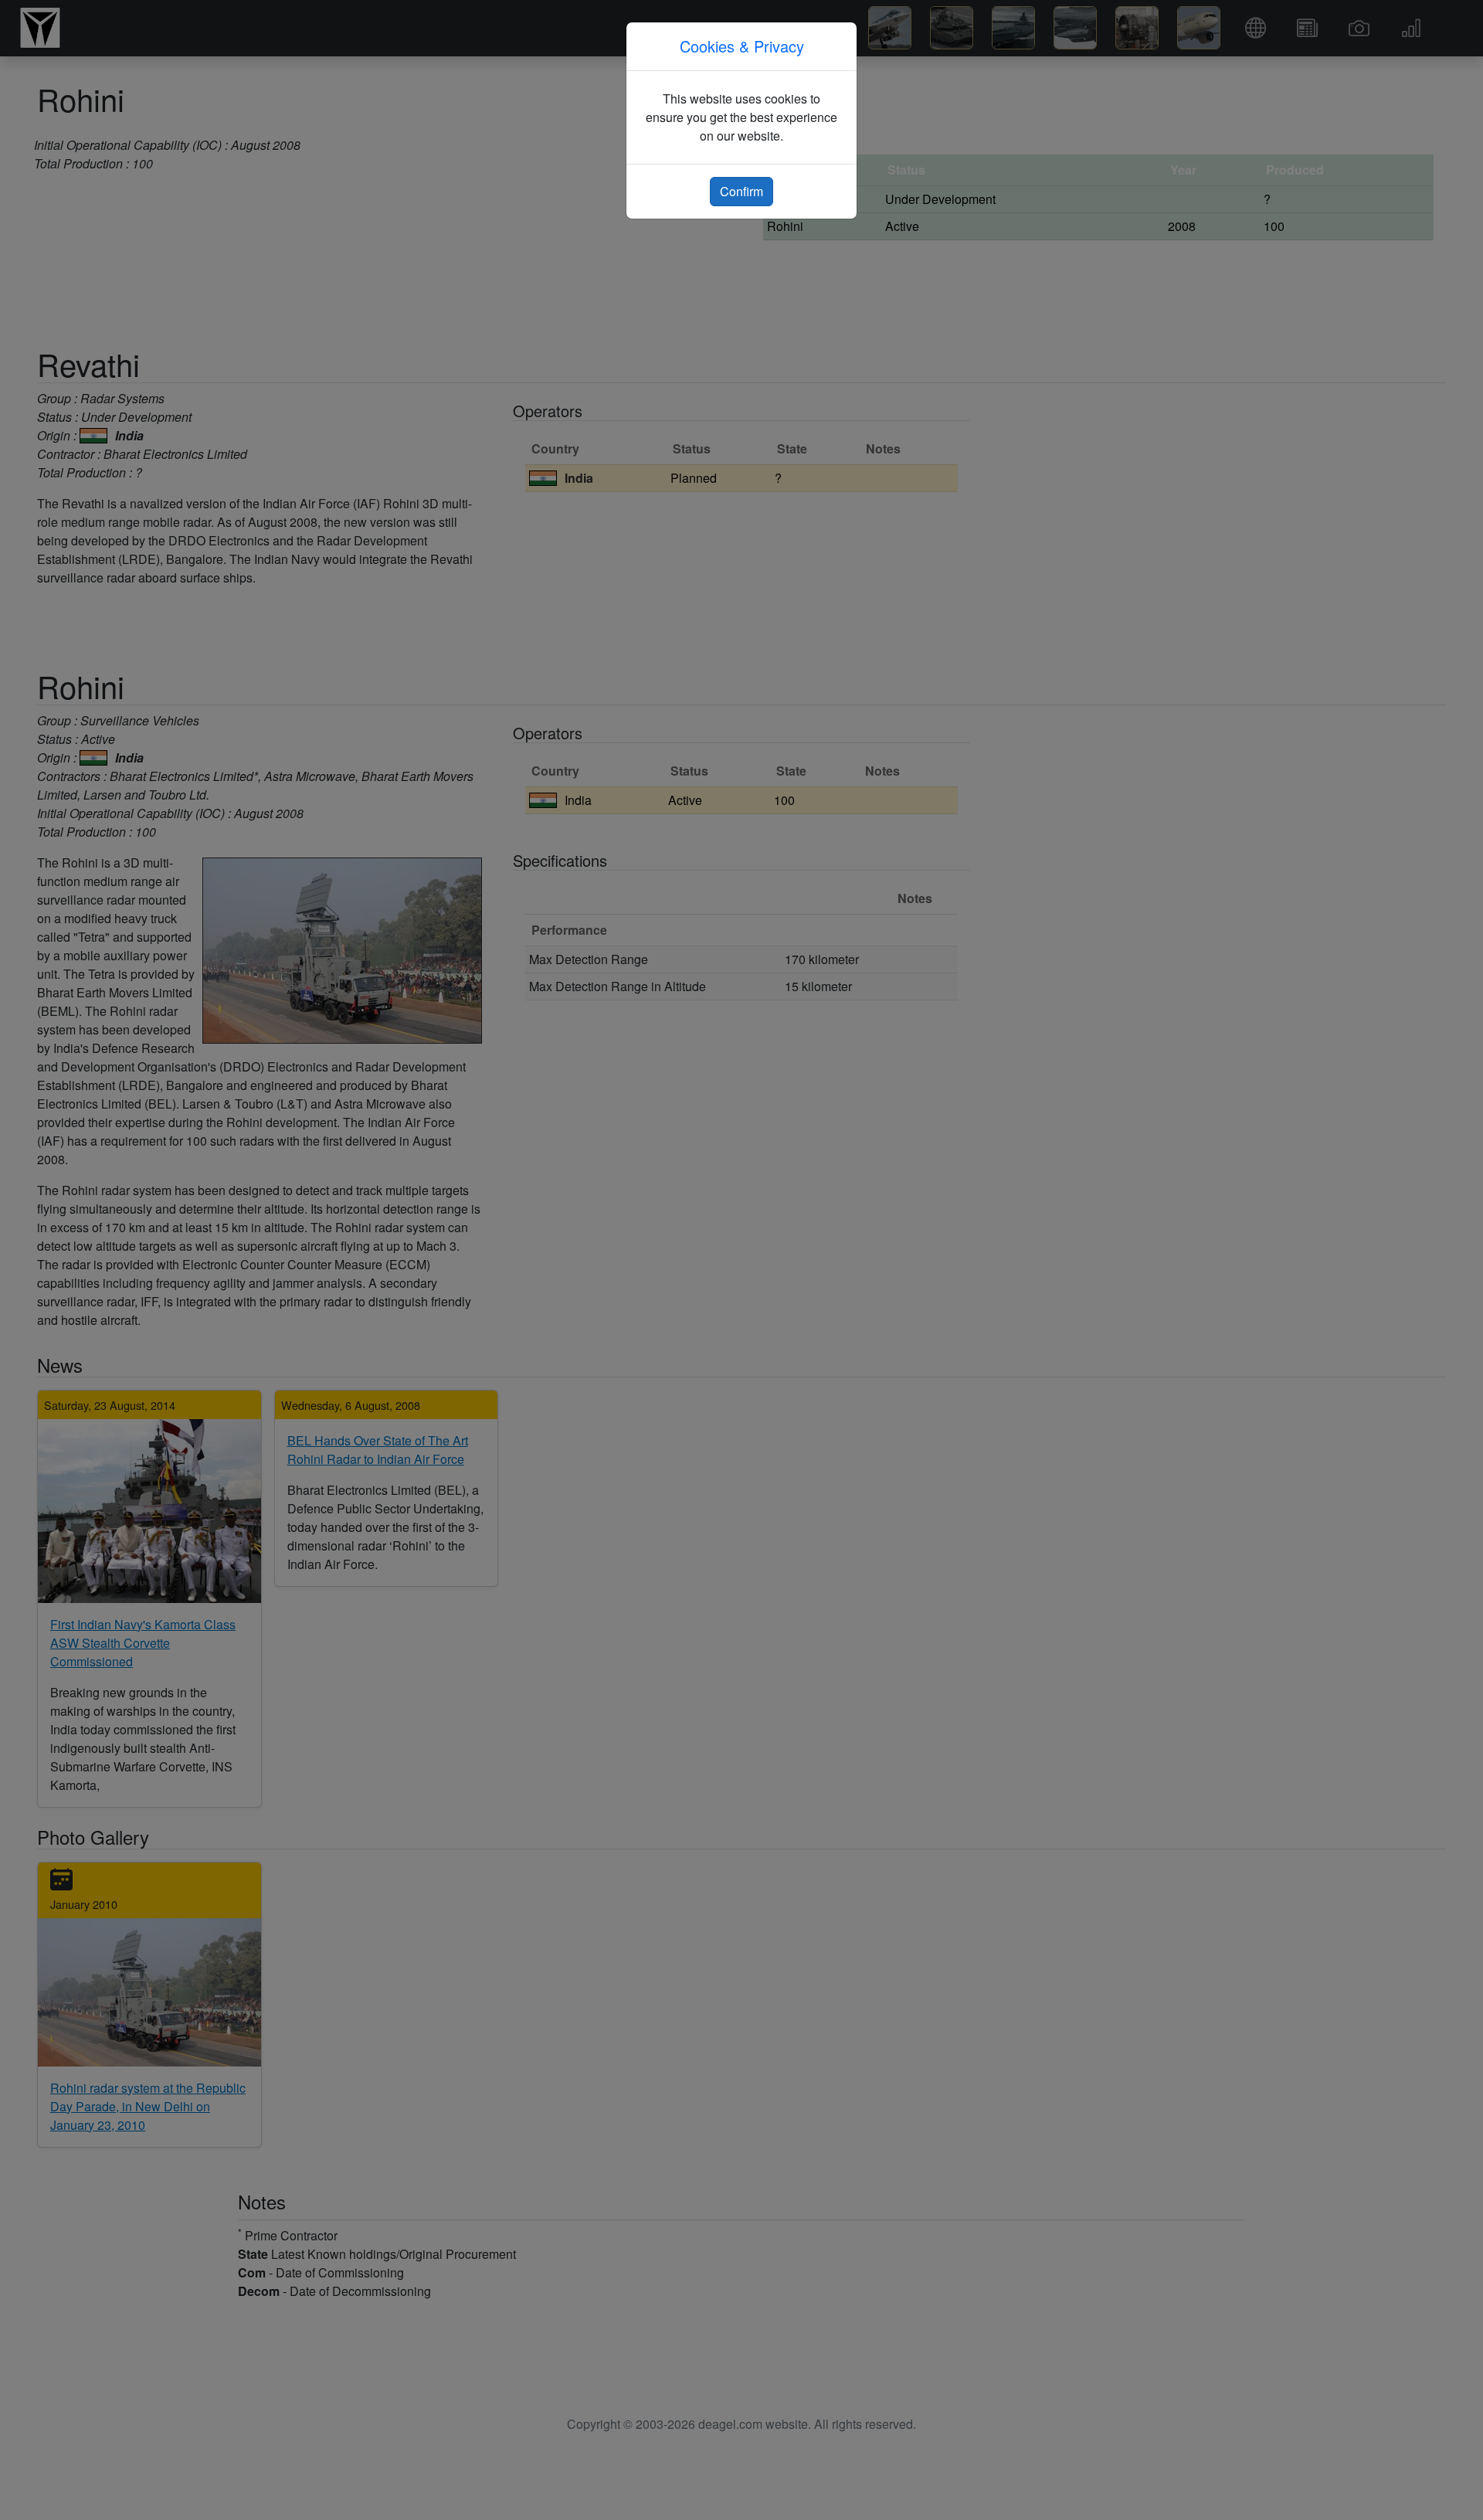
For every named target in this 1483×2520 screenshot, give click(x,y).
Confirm (741, 191)
